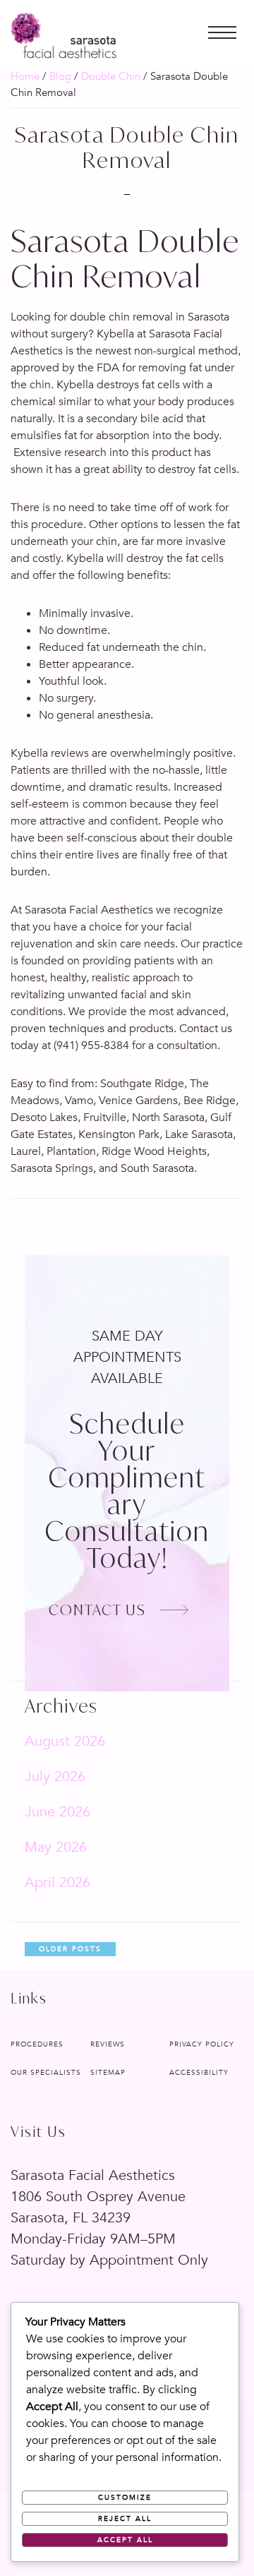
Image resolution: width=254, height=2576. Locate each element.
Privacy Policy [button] (202, 2044)
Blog (60, 76)
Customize (125, 2498)
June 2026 (58, 1812)
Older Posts (70, 1949)
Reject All (125, 2519)
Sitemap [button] (108, 2073)
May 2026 (56, 1847)
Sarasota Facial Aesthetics (64, 36)
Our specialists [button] (46, 2073)
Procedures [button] (37, 2044)
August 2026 (65, 1741)
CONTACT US (97, 1610)
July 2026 (55, 1777)
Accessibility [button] (199, 2073)
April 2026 (58, 1882)
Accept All (125, 2540)
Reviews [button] (108, 2044)
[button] (222, 25)
